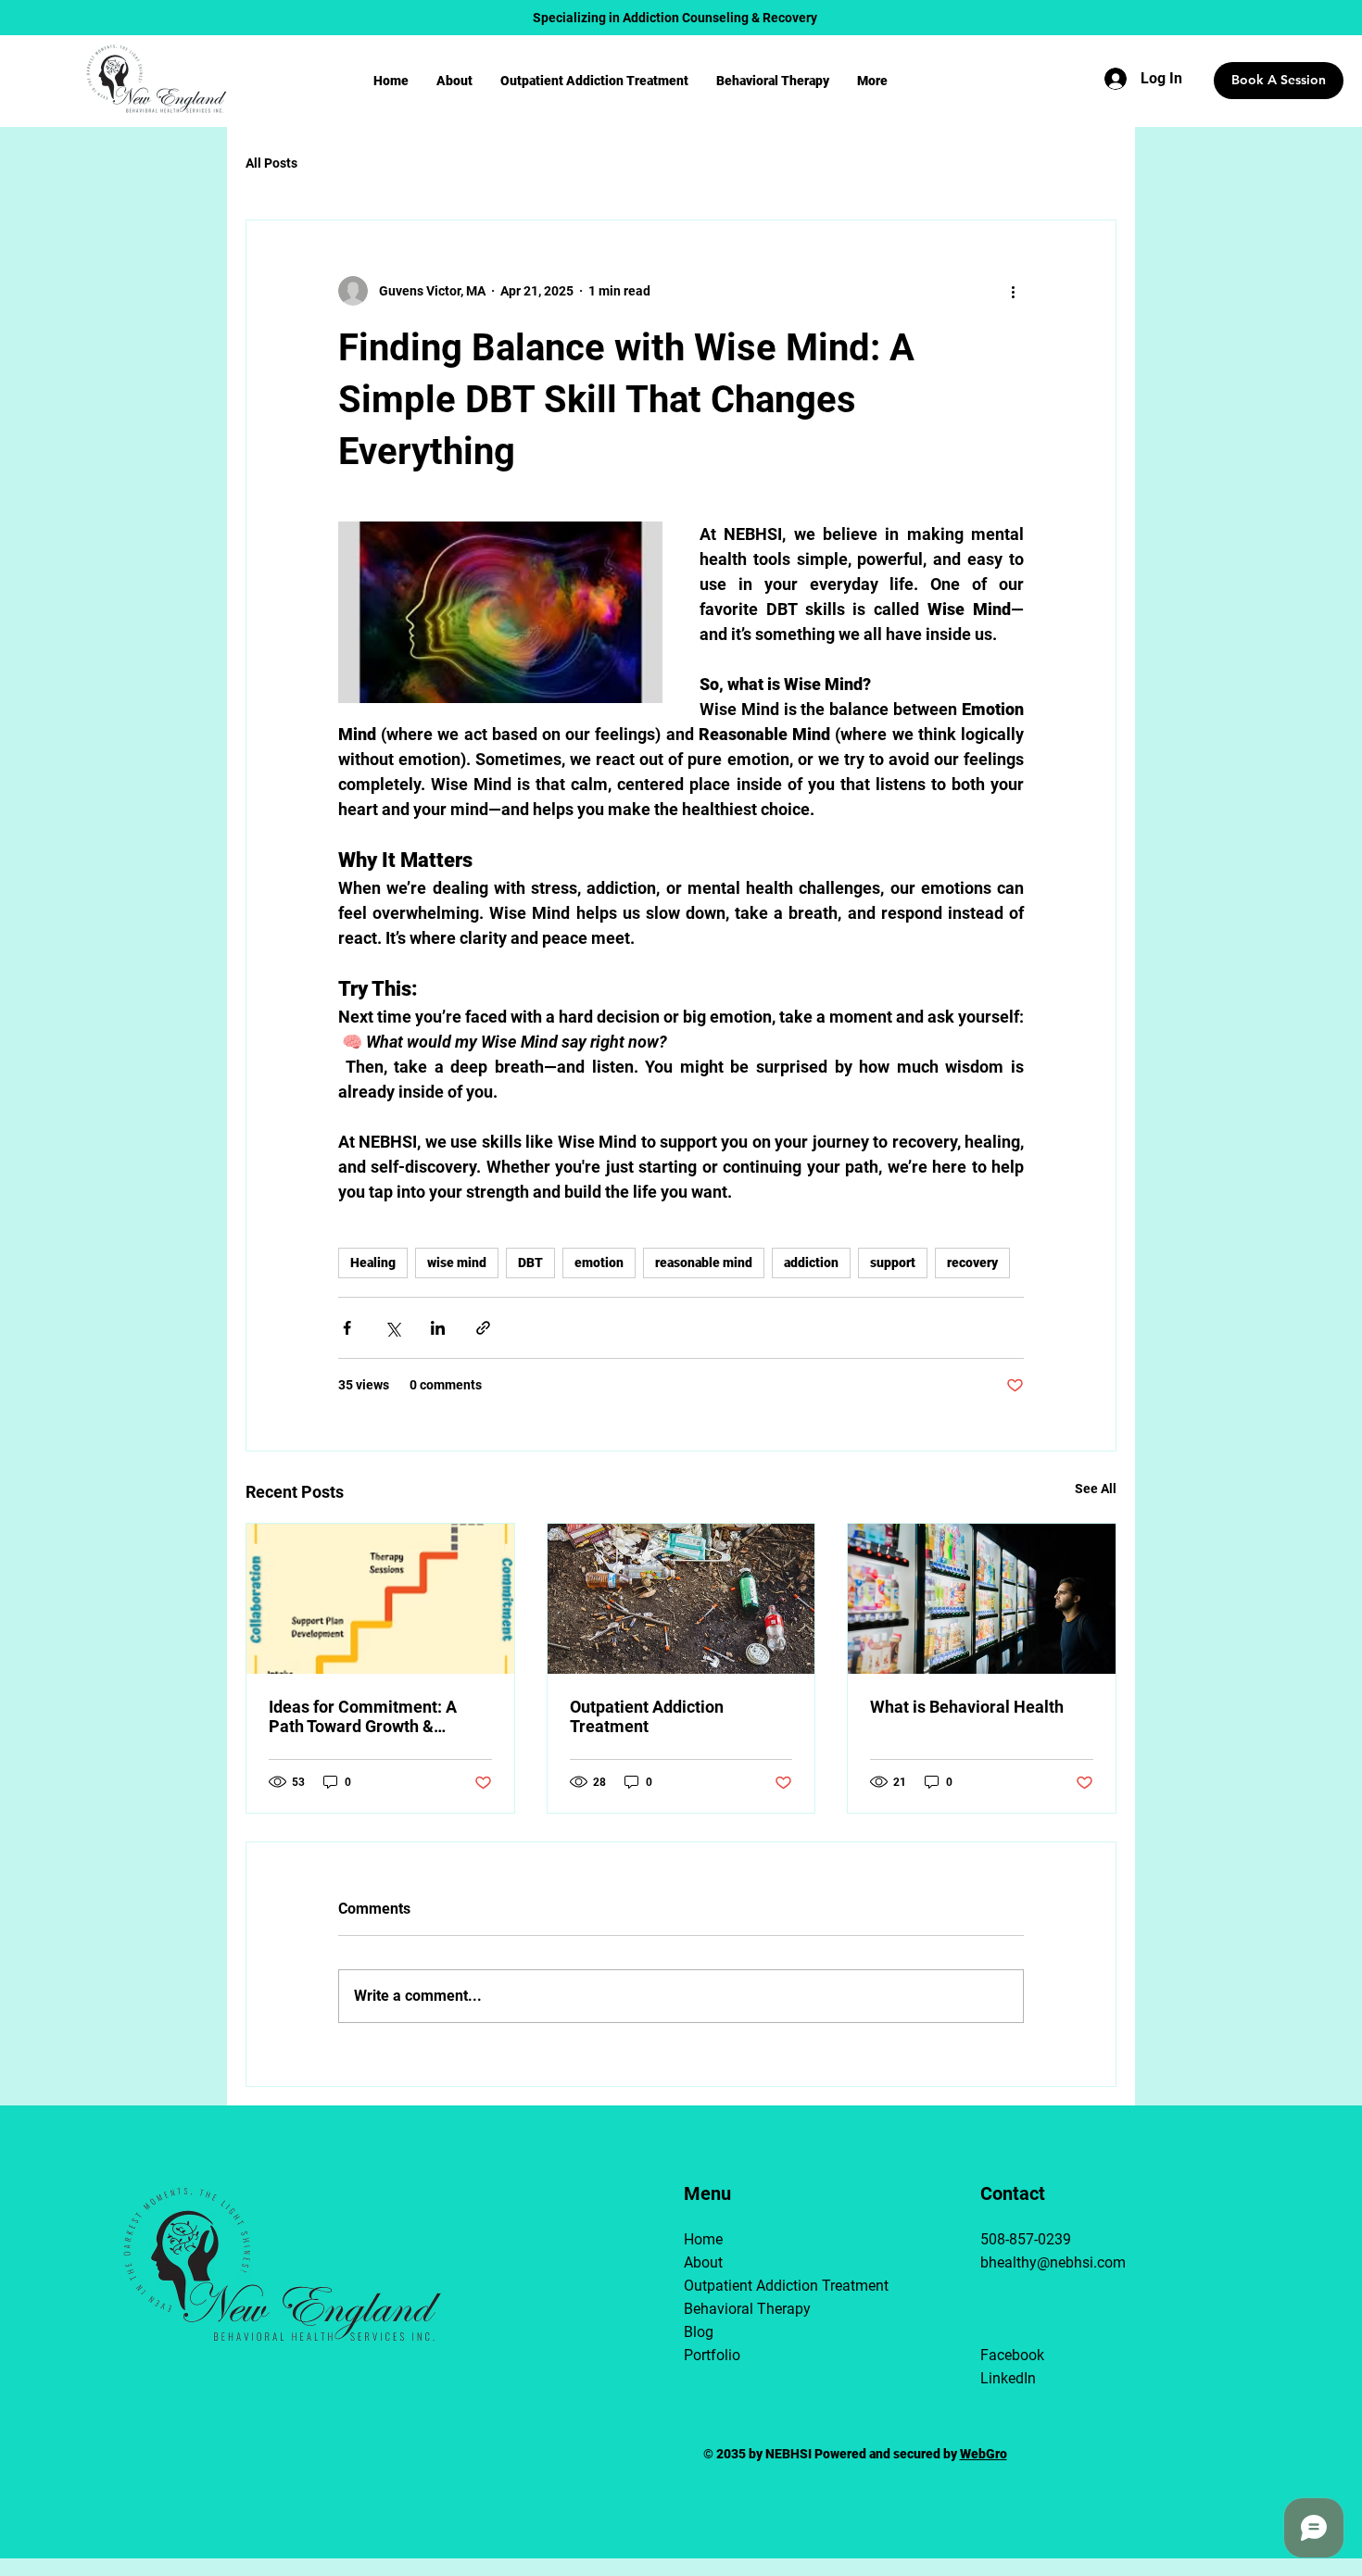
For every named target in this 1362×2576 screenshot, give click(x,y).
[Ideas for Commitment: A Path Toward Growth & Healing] (380, 1599)
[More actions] (1013, 291)
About (703, 2262)
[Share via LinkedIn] (438, 1328)
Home (703, 2239)
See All (1096, 1489)
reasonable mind (704, 1263)
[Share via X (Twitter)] (392, 1328)
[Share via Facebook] (347, 1328)
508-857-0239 (1026, 2239)
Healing (373, 1263)
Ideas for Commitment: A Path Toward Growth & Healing (363, 1716)
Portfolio (712, 2355)
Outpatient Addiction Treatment (647, 1716)
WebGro (984, 2454)
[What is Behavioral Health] (982, 1599)
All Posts (271, 163)
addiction (811, 1263)
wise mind (457, 1263)
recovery (972, 1263)
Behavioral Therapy (740, 2309)
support (893, 1263)
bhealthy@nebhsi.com (1053, 2262)
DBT (530, 1263)
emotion (599, 1263)
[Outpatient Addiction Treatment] (681, 1599)
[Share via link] (483, 1328)
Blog (699, 2332)
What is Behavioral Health (967, 1707)
